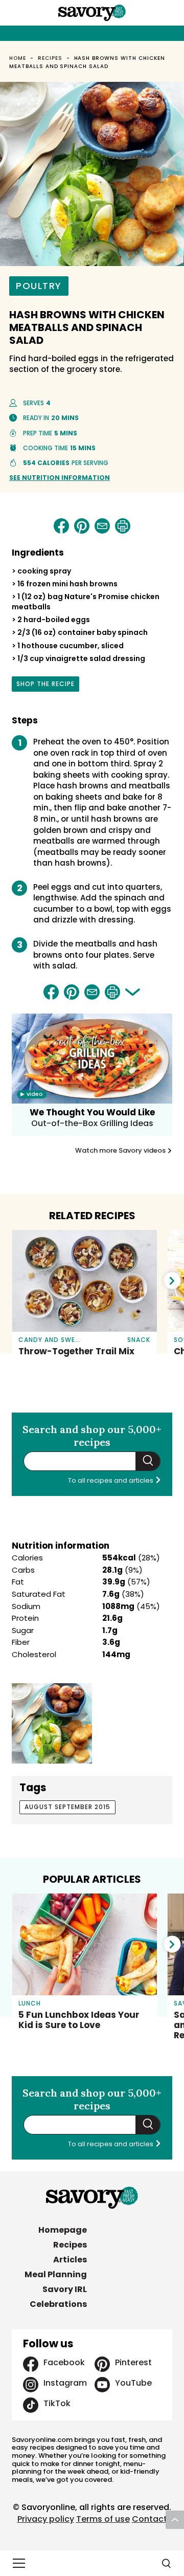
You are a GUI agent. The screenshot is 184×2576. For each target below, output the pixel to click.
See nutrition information (60, 478)
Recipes (50, 58)
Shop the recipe (45, 686)
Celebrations (58, 2304)
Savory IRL (65, 2289)
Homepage (63, 2230)
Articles (70, 2260)
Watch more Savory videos (121, 1151)
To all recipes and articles (111, 1480)
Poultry (39, 286)
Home (18, 58)
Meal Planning (56, 2274)
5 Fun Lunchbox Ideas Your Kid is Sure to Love (79, 2020)
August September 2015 (67, 1807)
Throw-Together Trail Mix (76, 1351)
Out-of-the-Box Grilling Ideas (92, 1123)
